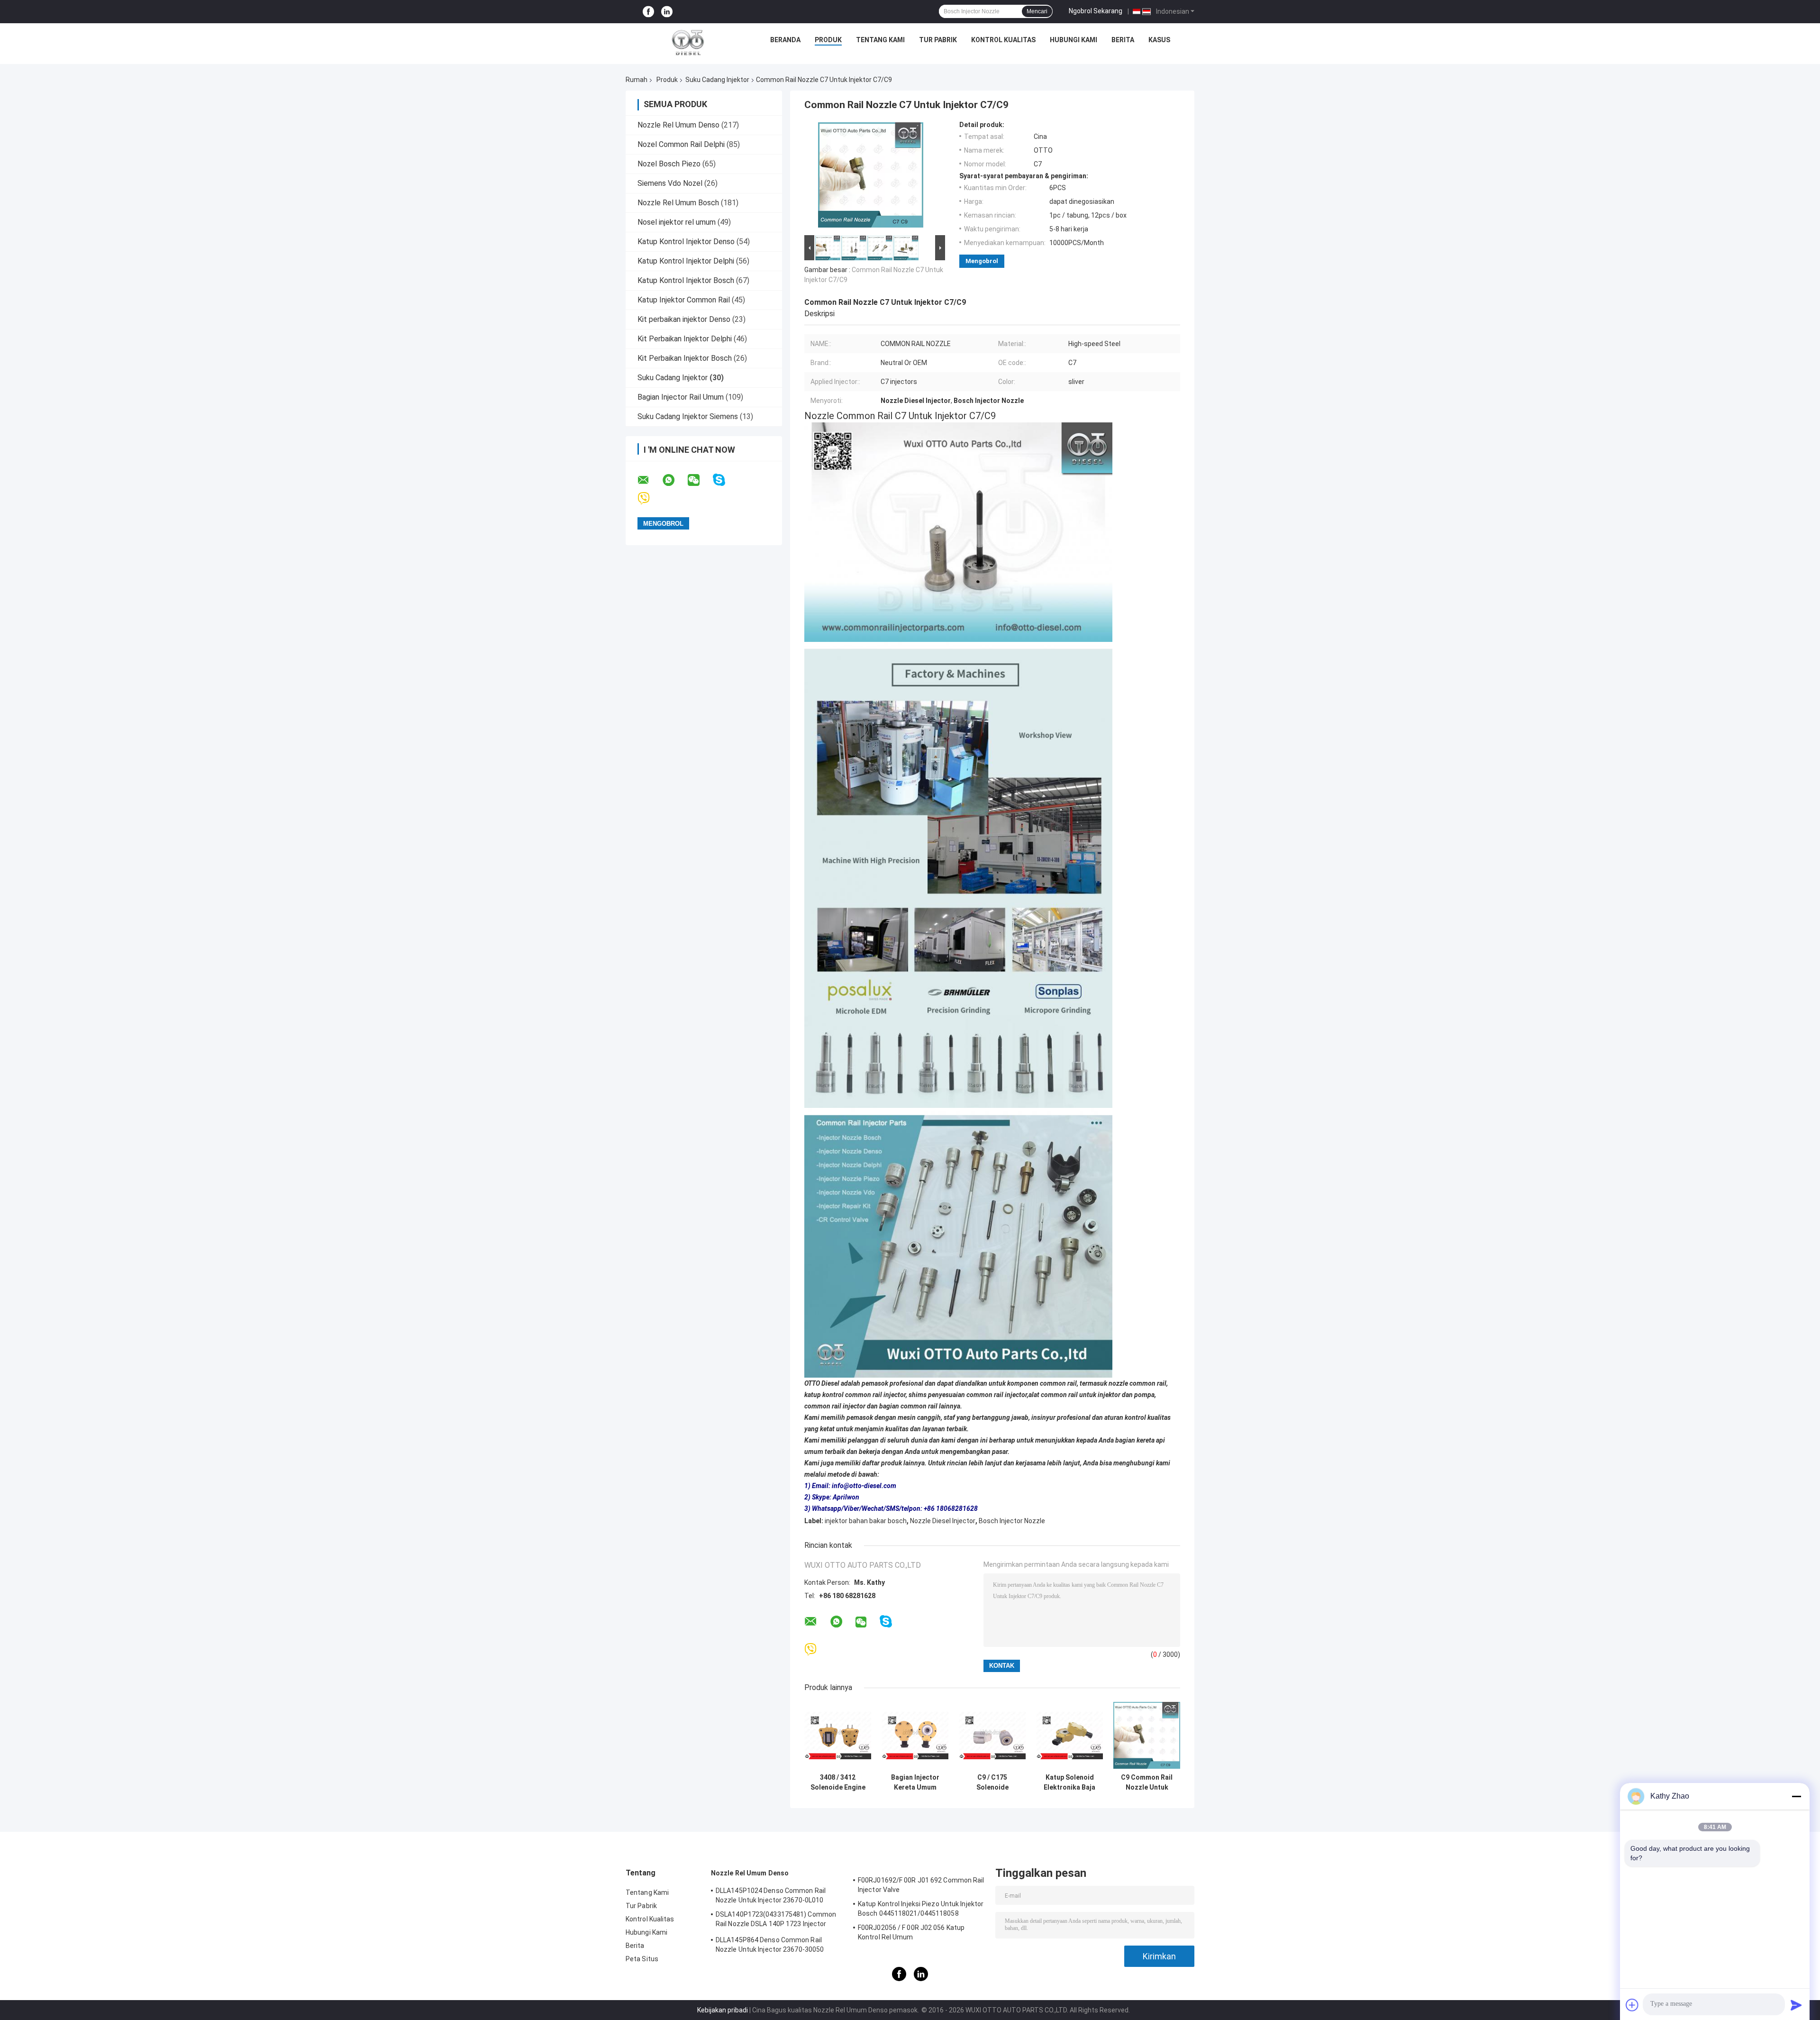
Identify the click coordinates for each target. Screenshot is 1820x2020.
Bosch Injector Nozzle (1012, 1521)
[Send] (1796, 2005)
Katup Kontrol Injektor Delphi (686, 261)
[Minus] (1796, 1796)
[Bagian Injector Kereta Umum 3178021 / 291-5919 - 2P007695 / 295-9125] (915, 1735)
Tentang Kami (880, 40)
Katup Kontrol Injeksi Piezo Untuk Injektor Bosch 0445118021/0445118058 (921, 1909)
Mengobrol (982, 261)
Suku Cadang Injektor (717, 80)
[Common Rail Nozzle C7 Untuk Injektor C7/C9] (871, 177)
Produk (828, 40)
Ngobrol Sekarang (1096, 11)
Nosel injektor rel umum (677, 222)
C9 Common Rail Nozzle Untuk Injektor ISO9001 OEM (1147, 1782)
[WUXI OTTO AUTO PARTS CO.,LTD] (688, 42)
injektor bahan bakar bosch (866, 1521)
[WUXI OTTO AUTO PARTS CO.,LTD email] (649, 480)
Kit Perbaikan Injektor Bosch (685, 358)
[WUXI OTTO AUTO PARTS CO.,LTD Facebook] (648, 12)
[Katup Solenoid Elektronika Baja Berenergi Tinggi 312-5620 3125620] (1069, 1735)
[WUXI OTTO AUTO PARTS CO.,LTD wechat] (700, 480)
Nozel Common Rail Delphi (681, 144)
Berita (1123, 40)
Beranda (785, 40)
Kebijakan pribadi (723, 2010)
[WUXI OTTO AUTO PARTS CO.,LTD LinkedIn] (667, 12)
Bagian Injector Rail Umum (681, 397)
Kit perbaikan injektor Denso (684, 319)
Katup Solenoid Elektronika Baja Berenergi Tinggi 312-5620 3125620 (1069, 1782)
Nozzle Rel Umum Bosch (678, 203)
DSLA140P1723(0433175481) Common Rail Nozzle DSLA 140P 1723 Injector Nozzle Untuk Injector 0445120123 (776, 1920)
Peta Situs (642, 1959)
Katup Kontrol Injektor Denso (686, 242)
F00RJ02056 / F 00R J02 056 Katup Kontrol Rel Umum (911, 1932)
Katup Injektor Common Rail (684, 300)
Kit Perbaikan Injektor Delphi (685, 339)
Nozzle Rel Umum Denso (678, 125)
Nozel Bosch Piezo (669, 164)
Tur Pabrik (938, 40)
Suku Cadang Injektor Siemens (688, 416)
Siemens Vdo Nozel (670, 183)
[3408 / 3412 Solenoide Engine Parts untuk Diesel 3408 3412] (838, 1735)
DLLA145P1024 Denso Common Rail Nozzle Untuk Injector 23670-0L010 (771, 1895)
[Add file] (1632, 2005)
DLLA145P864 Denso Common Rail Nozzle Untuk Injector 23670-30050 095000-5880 (770, 1946)
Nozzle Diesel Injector (943, 1521)
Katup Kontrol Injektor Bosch (686, 280)
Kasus (1159, 40)
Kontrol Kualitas (1003, 40)
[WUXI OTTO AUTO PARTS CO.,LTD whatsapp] (674, 480)
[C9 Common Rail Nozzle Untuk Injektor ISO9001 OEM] (1147, 1735)
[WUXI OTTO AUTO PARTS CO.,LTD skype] (725, 480)
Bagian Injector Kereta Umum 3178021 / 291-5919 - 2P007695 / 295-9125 (915, 1782)
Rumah (637, 80)
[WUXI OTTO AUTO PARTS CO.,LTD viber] (650, 498)
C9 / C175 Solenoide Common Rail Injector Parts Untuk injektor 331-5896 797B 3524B (992, 1782)
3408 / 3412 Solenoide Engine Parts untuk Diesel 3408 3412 (838, 1782)
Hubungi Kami (1074, 40)
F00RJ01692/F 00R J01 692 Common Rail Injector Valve (921, 1885)
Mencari (1037, 11)
